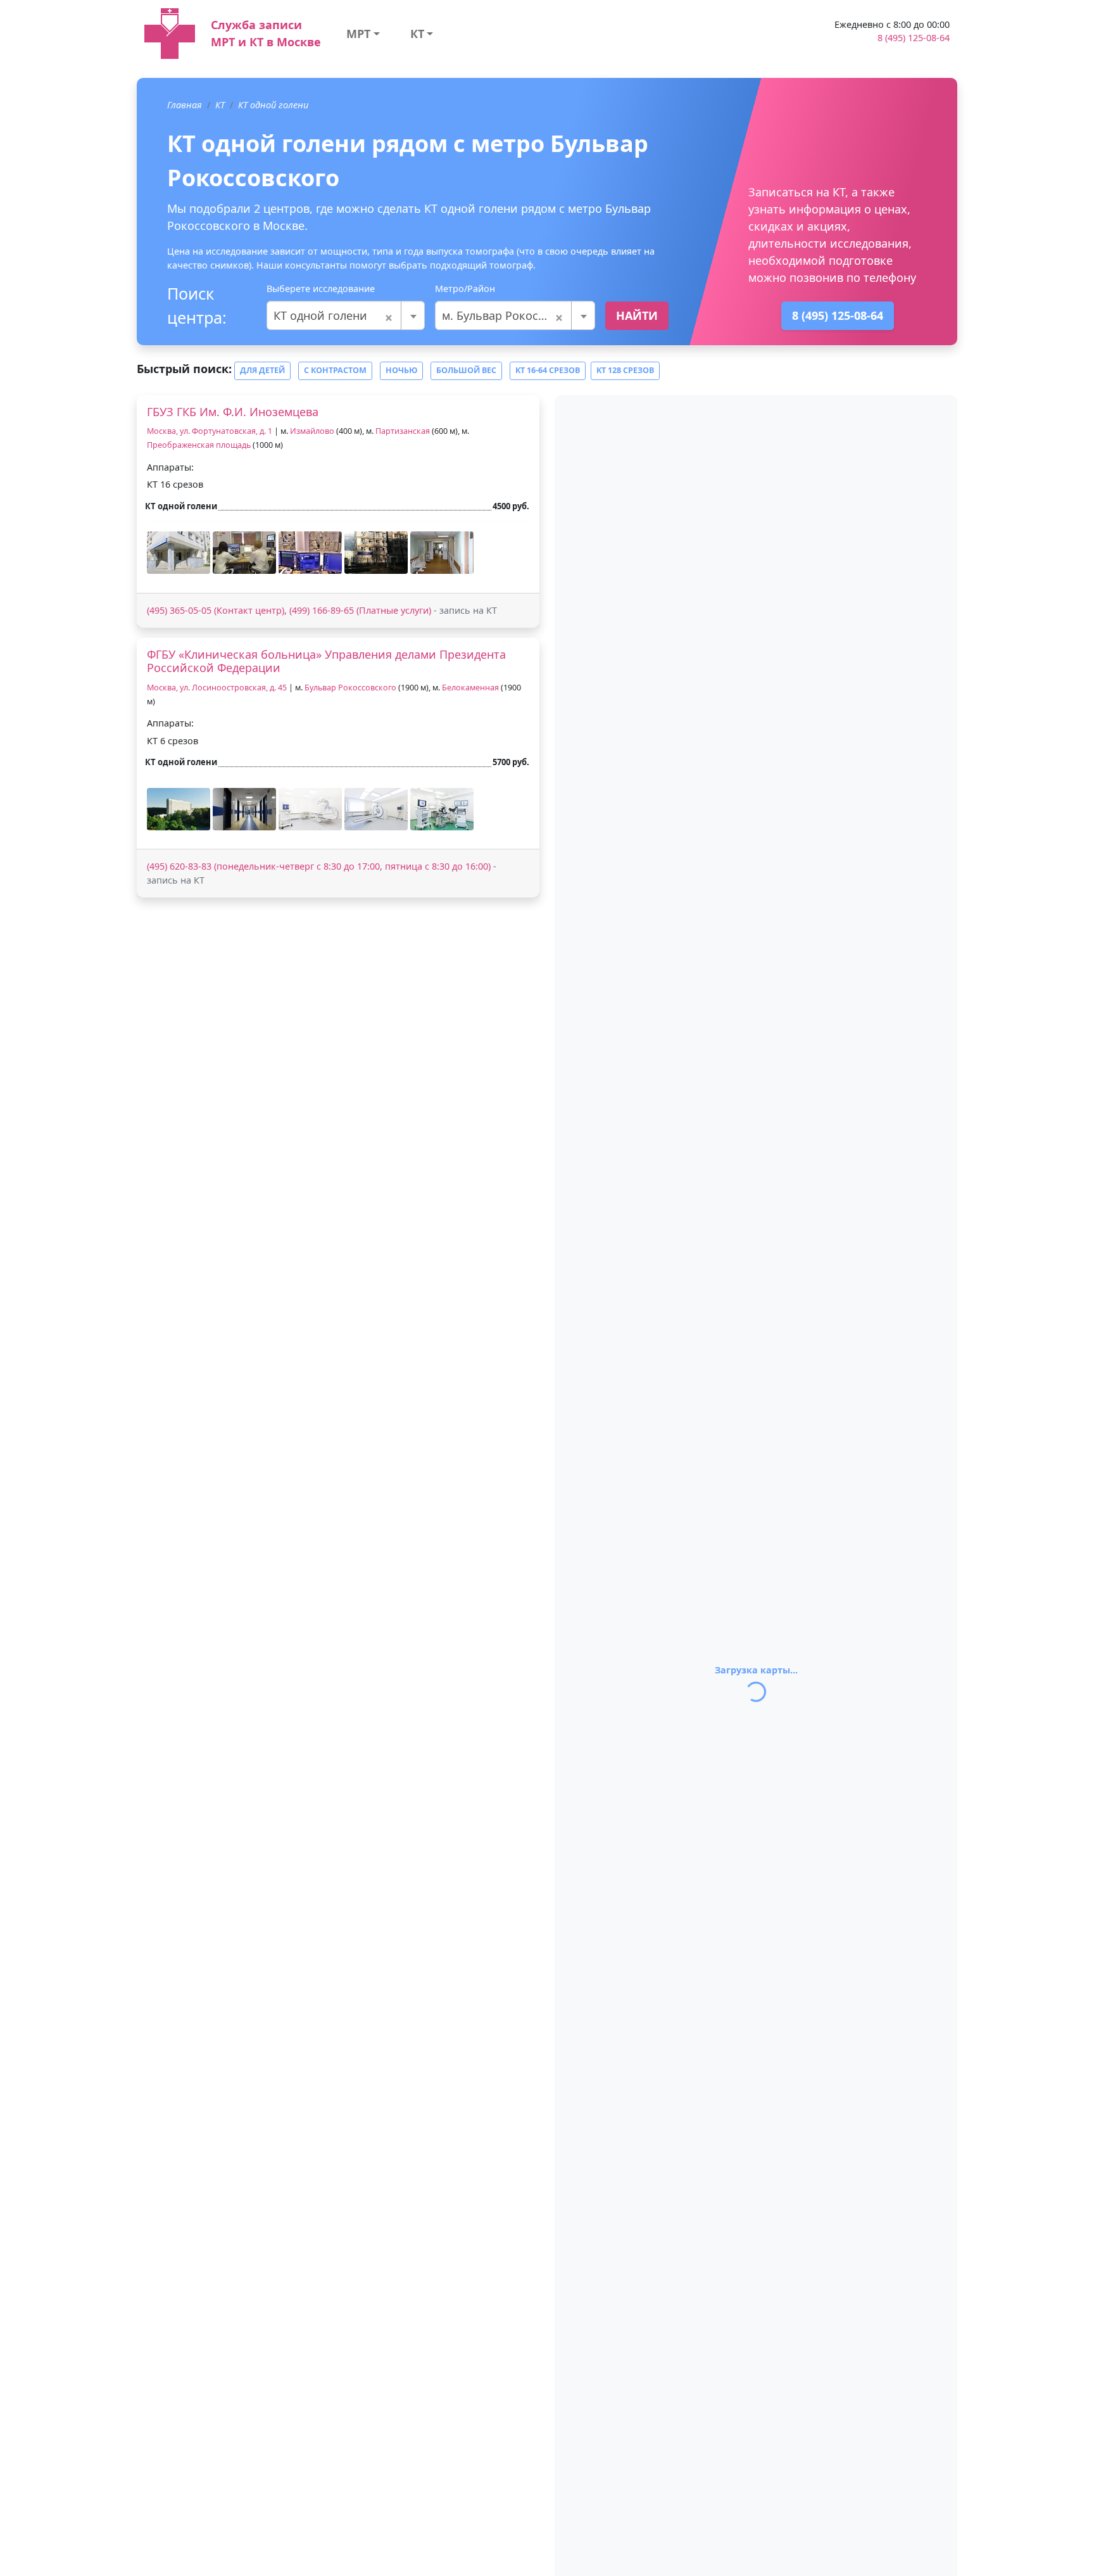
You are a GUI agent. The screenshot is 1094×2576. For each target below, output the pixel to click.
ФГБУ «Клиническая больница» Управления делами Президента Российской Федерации (326, 661)
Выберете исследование (321, 289)
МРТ (358, 34)
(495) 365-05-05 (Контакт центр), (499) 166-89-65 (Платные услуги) (289, 610)
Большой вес (466, 370)
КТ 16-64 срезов (548, 370)
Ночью (401, 370)
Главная (185, 105)
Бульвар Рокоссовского (350, 688)
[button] (179, 553)
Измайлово (312, 431)
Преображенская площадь (199, 445)
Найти (637, 315)
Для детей (262, 370)
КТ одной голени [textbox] (333, 315)
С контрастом (335, 370)
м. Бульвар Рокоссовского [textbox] (515, 315)
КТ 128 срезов (625, 370)
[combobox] (346, 315)
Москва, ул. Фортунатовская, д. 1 (211, 431)
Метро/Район (465, 289)
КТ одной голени (273, 105)
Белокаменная (470, 688)
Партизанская (403, 431)
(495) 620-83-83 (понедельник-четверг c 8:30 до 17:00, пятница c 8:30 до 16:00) (319, 866)
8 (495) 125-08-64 (914, 38)
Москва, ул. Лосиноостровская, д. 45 (217, 688)
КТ (417, 34)
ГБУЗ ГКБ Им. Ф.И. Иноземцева (233, 412)
